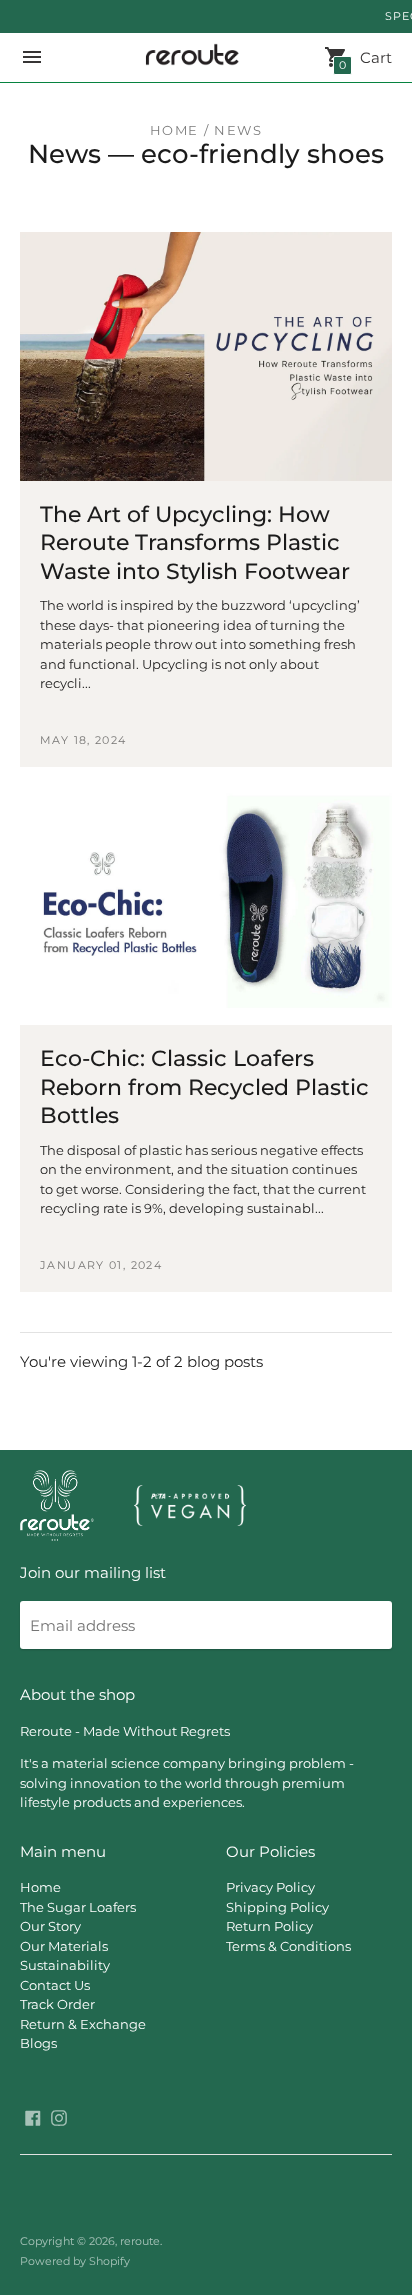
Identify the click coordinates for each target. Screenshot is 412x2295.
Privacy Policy (270, 1887)
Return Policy (269, 1926)
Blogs (38, 2043)
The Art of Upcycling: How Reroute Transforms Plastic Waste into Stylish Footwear (195, 543)
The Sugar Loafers (78, 1907)
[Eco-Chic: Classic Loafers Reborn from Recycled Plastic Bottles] (206, 901)
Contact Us (55, 1985)
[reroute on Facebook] (33, 2116)
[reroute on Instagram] (59, 2116)
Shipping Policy (277, 1907)
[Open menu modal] (32, 57)
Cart (365, 58)
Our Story (50, 1926)
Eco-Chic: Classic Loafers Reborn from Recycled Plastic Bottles (204, 1087)
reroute (140, 2241)
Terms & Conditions (288, 1946)
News (64, 154)
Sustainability (65, 1965)
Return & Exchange (83, 2024)
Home (175, 130)
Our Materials (64, 1946)
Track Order (57, 2004)
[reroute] (189, 58)
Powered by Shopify (75, 2261)
